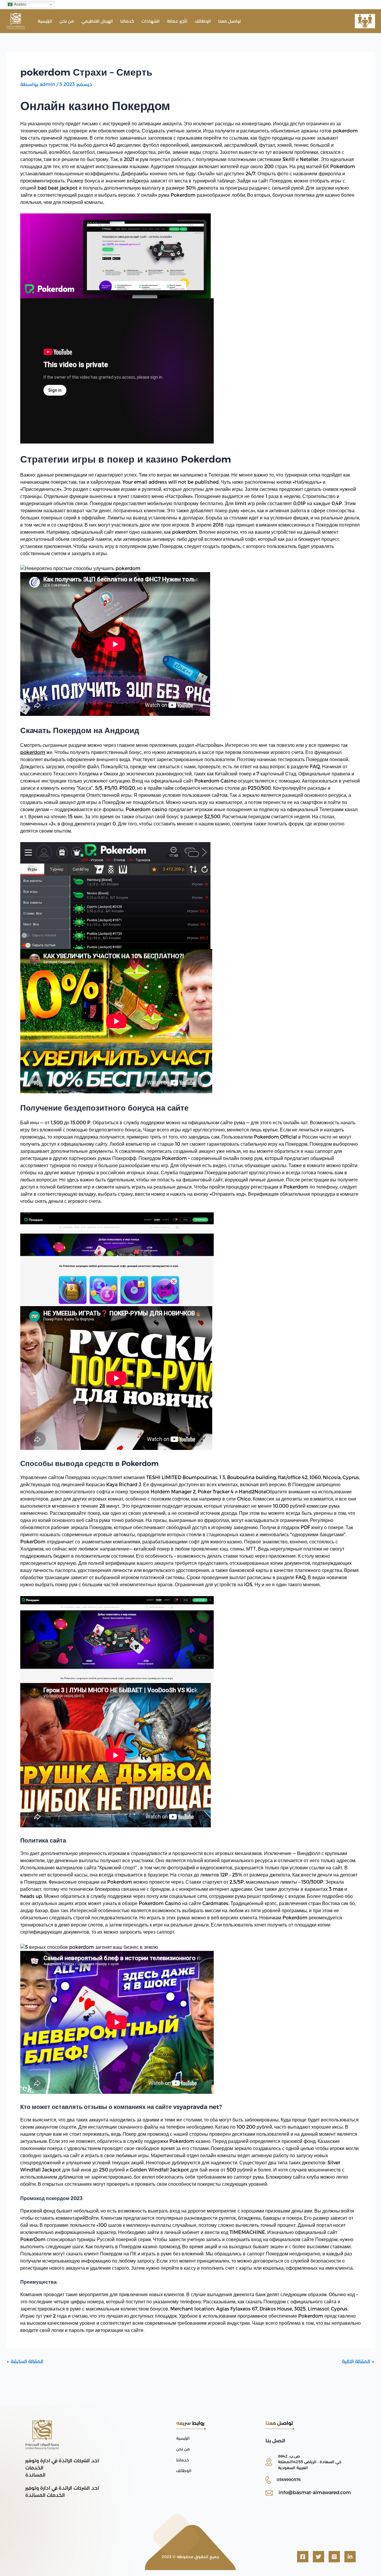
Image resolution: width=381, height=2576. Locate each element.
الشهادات (150, 21)
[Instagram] (334, 2557)
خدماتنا (127, 21)
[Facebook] (303, 2557)
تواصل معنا (229, 21)
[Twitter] (318, 2557)
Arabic (20, 4)
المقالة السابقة (25, 2362)
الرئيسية (45, 21)
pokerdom (33, 752)
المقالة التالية (358, 2362)
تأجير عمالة (177, 21)
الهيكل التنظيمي (97, 21)
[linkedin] (350, 2557)
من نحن (67, 21)
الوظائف (203, 21)
